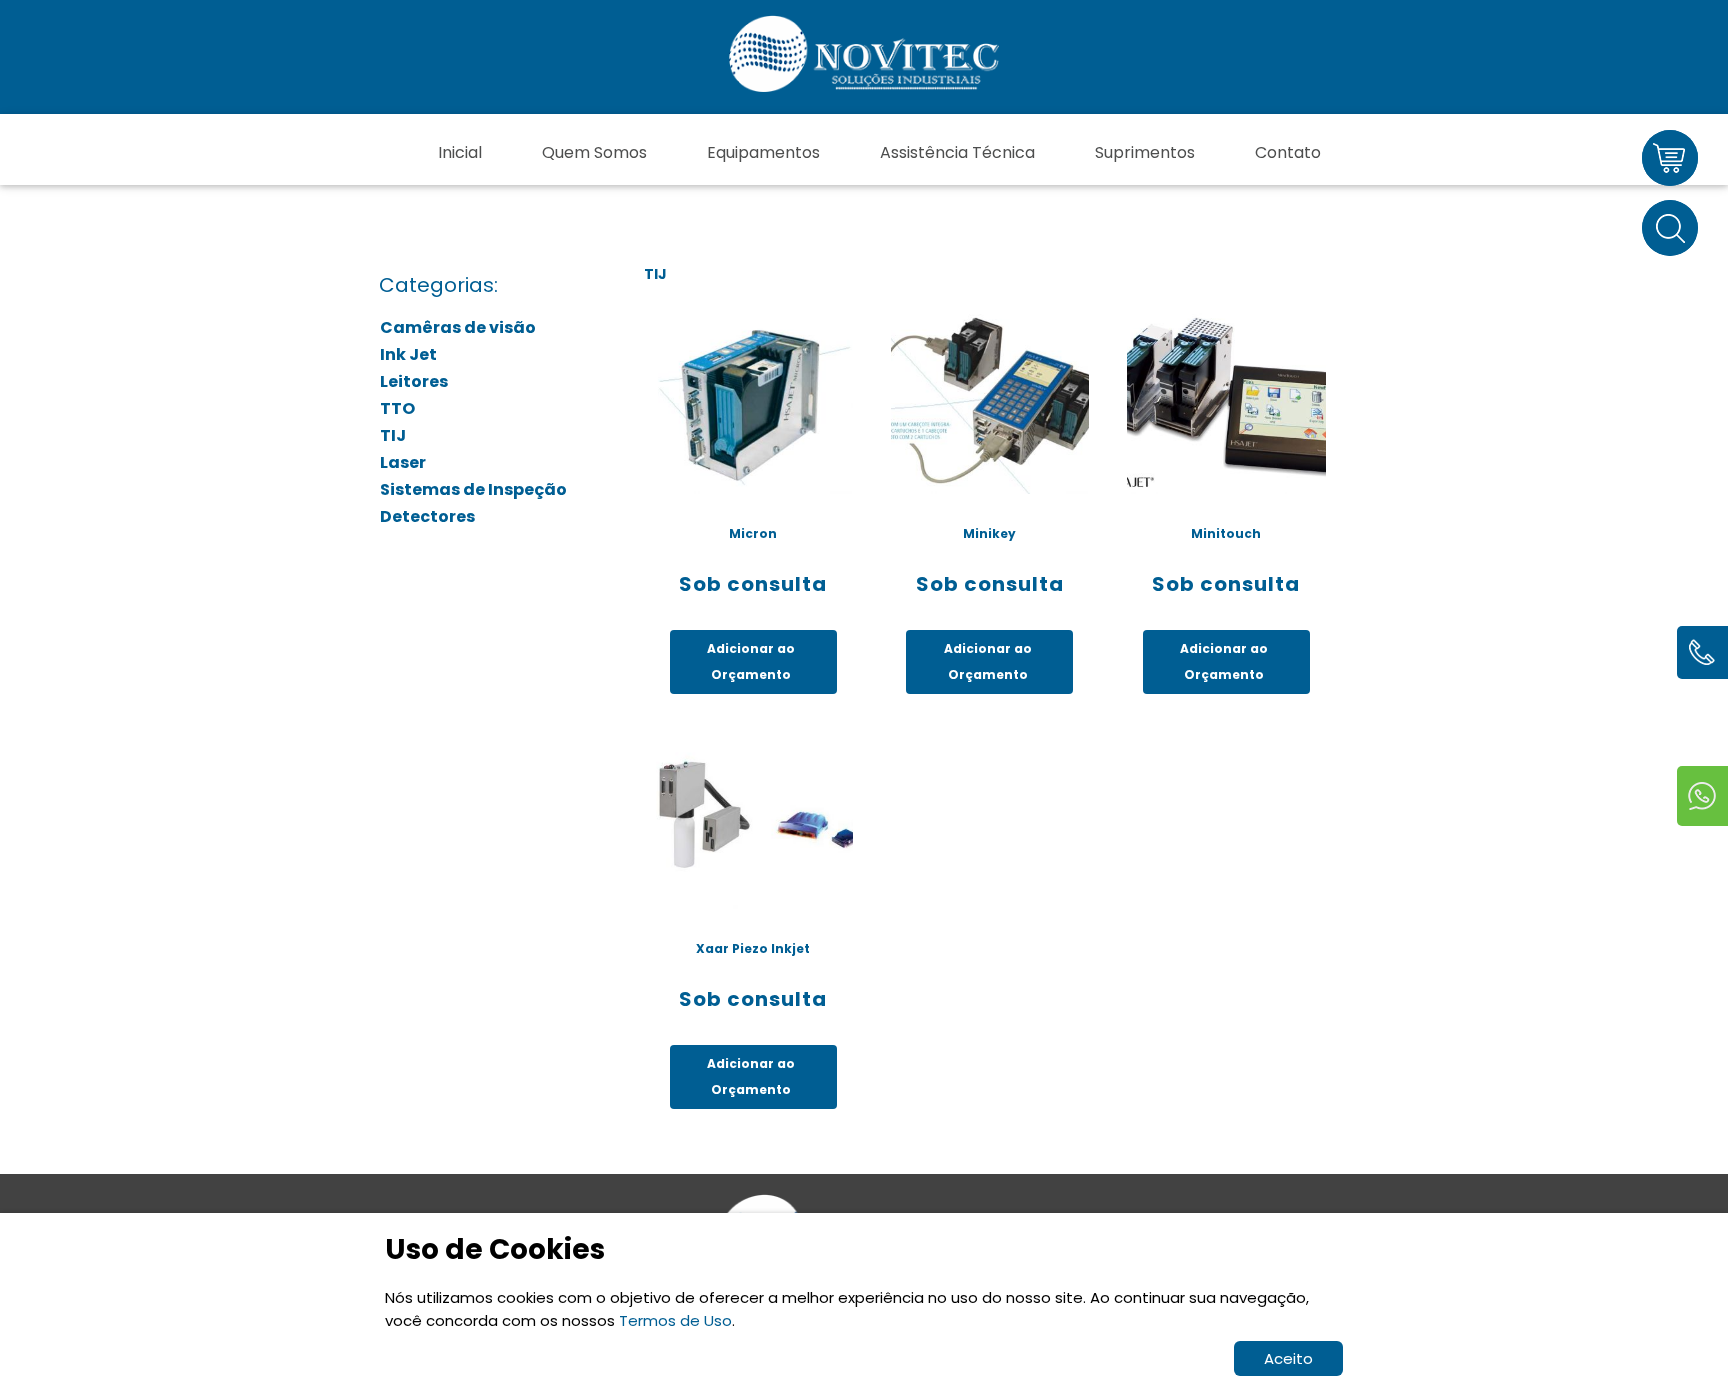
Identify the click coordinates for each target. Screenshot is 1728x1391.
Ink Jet (408, 354)
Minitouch (1226, 533)
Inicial (460, 152)
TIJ (393, 435)
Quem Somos (594, 152)
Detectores (427, 516)
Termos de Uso (675, 1320)
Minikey (989, 533)
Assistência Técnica (957, 152)
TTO (397, 408)
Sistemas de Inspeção (473, 489)
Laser (403, 462)
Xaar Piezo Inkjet (753, 948)
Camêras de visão (458, 327)
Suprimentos (1145, 152)
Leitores (414, 381)
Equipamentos (763, 152)
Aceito (1288, 1358)
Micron (753, 533)
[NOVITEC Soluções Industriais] (864, 57)
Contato (1288, 152)
